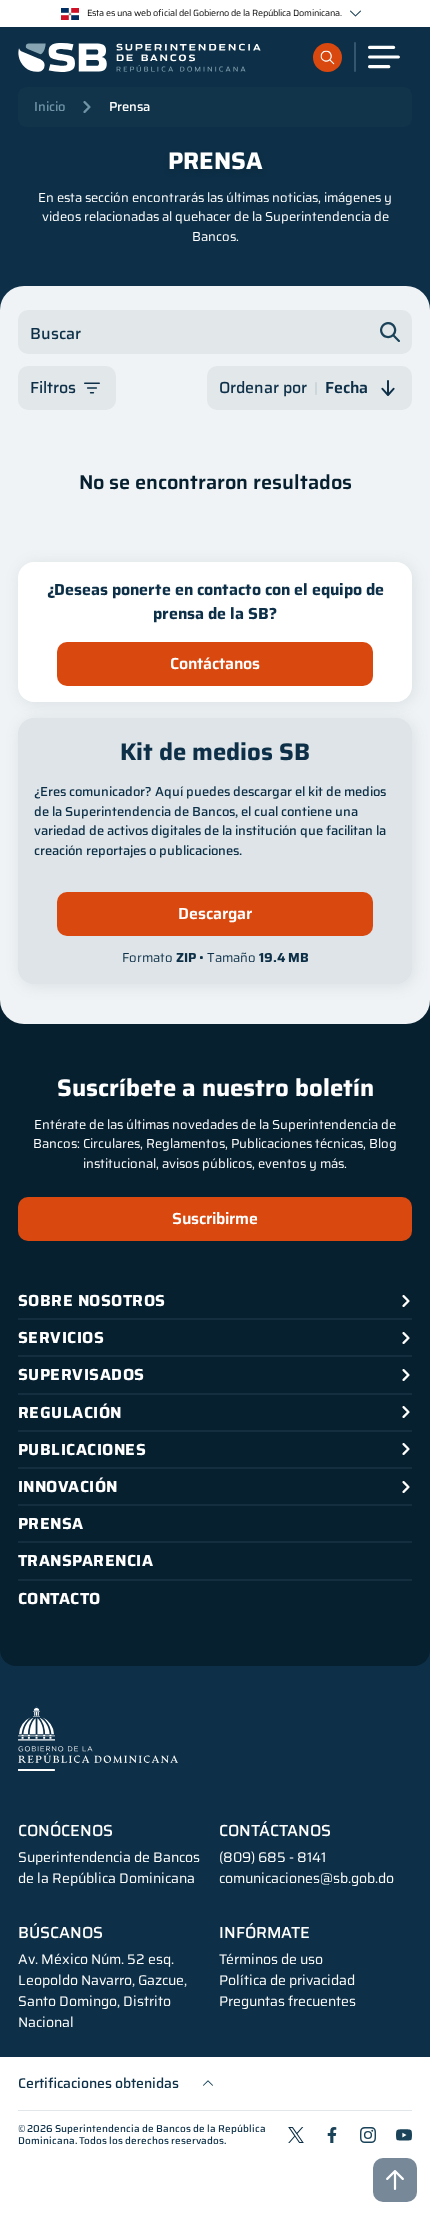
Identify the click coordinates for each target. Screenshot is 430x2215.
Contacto (59, 1598)
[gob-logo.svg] (98, 1738)
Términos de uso (271, 1959)
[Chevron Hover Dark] (355, 13)
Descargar (215, 913)
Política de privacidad (287, 1980)
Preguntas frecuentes (287, 2001)
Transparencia (85, 1560)
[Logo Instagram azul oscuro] (368, 2135)
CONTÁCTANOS (275, 1831)
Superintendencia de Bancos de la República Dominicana (142, 2134)
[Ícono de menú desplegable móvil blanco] (384, 57)
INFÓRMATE (264, 1933)
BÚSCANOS (60, 1933)
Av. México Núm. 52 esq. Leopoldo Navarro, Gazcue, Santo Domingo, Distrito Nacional (102, 1991)
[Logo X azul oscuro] (296, 2135)
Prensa (129, 106)
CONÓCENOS (65, 1831)
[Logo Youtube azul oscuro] (404, 2135)
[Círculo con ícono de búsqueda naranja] (327, 57)
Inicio (49, 106)
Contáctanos (215, 663)
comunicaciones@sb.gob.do (306, 1878)
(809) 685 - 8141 (272, 1857)
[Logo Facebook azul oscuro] (332, 2135)
